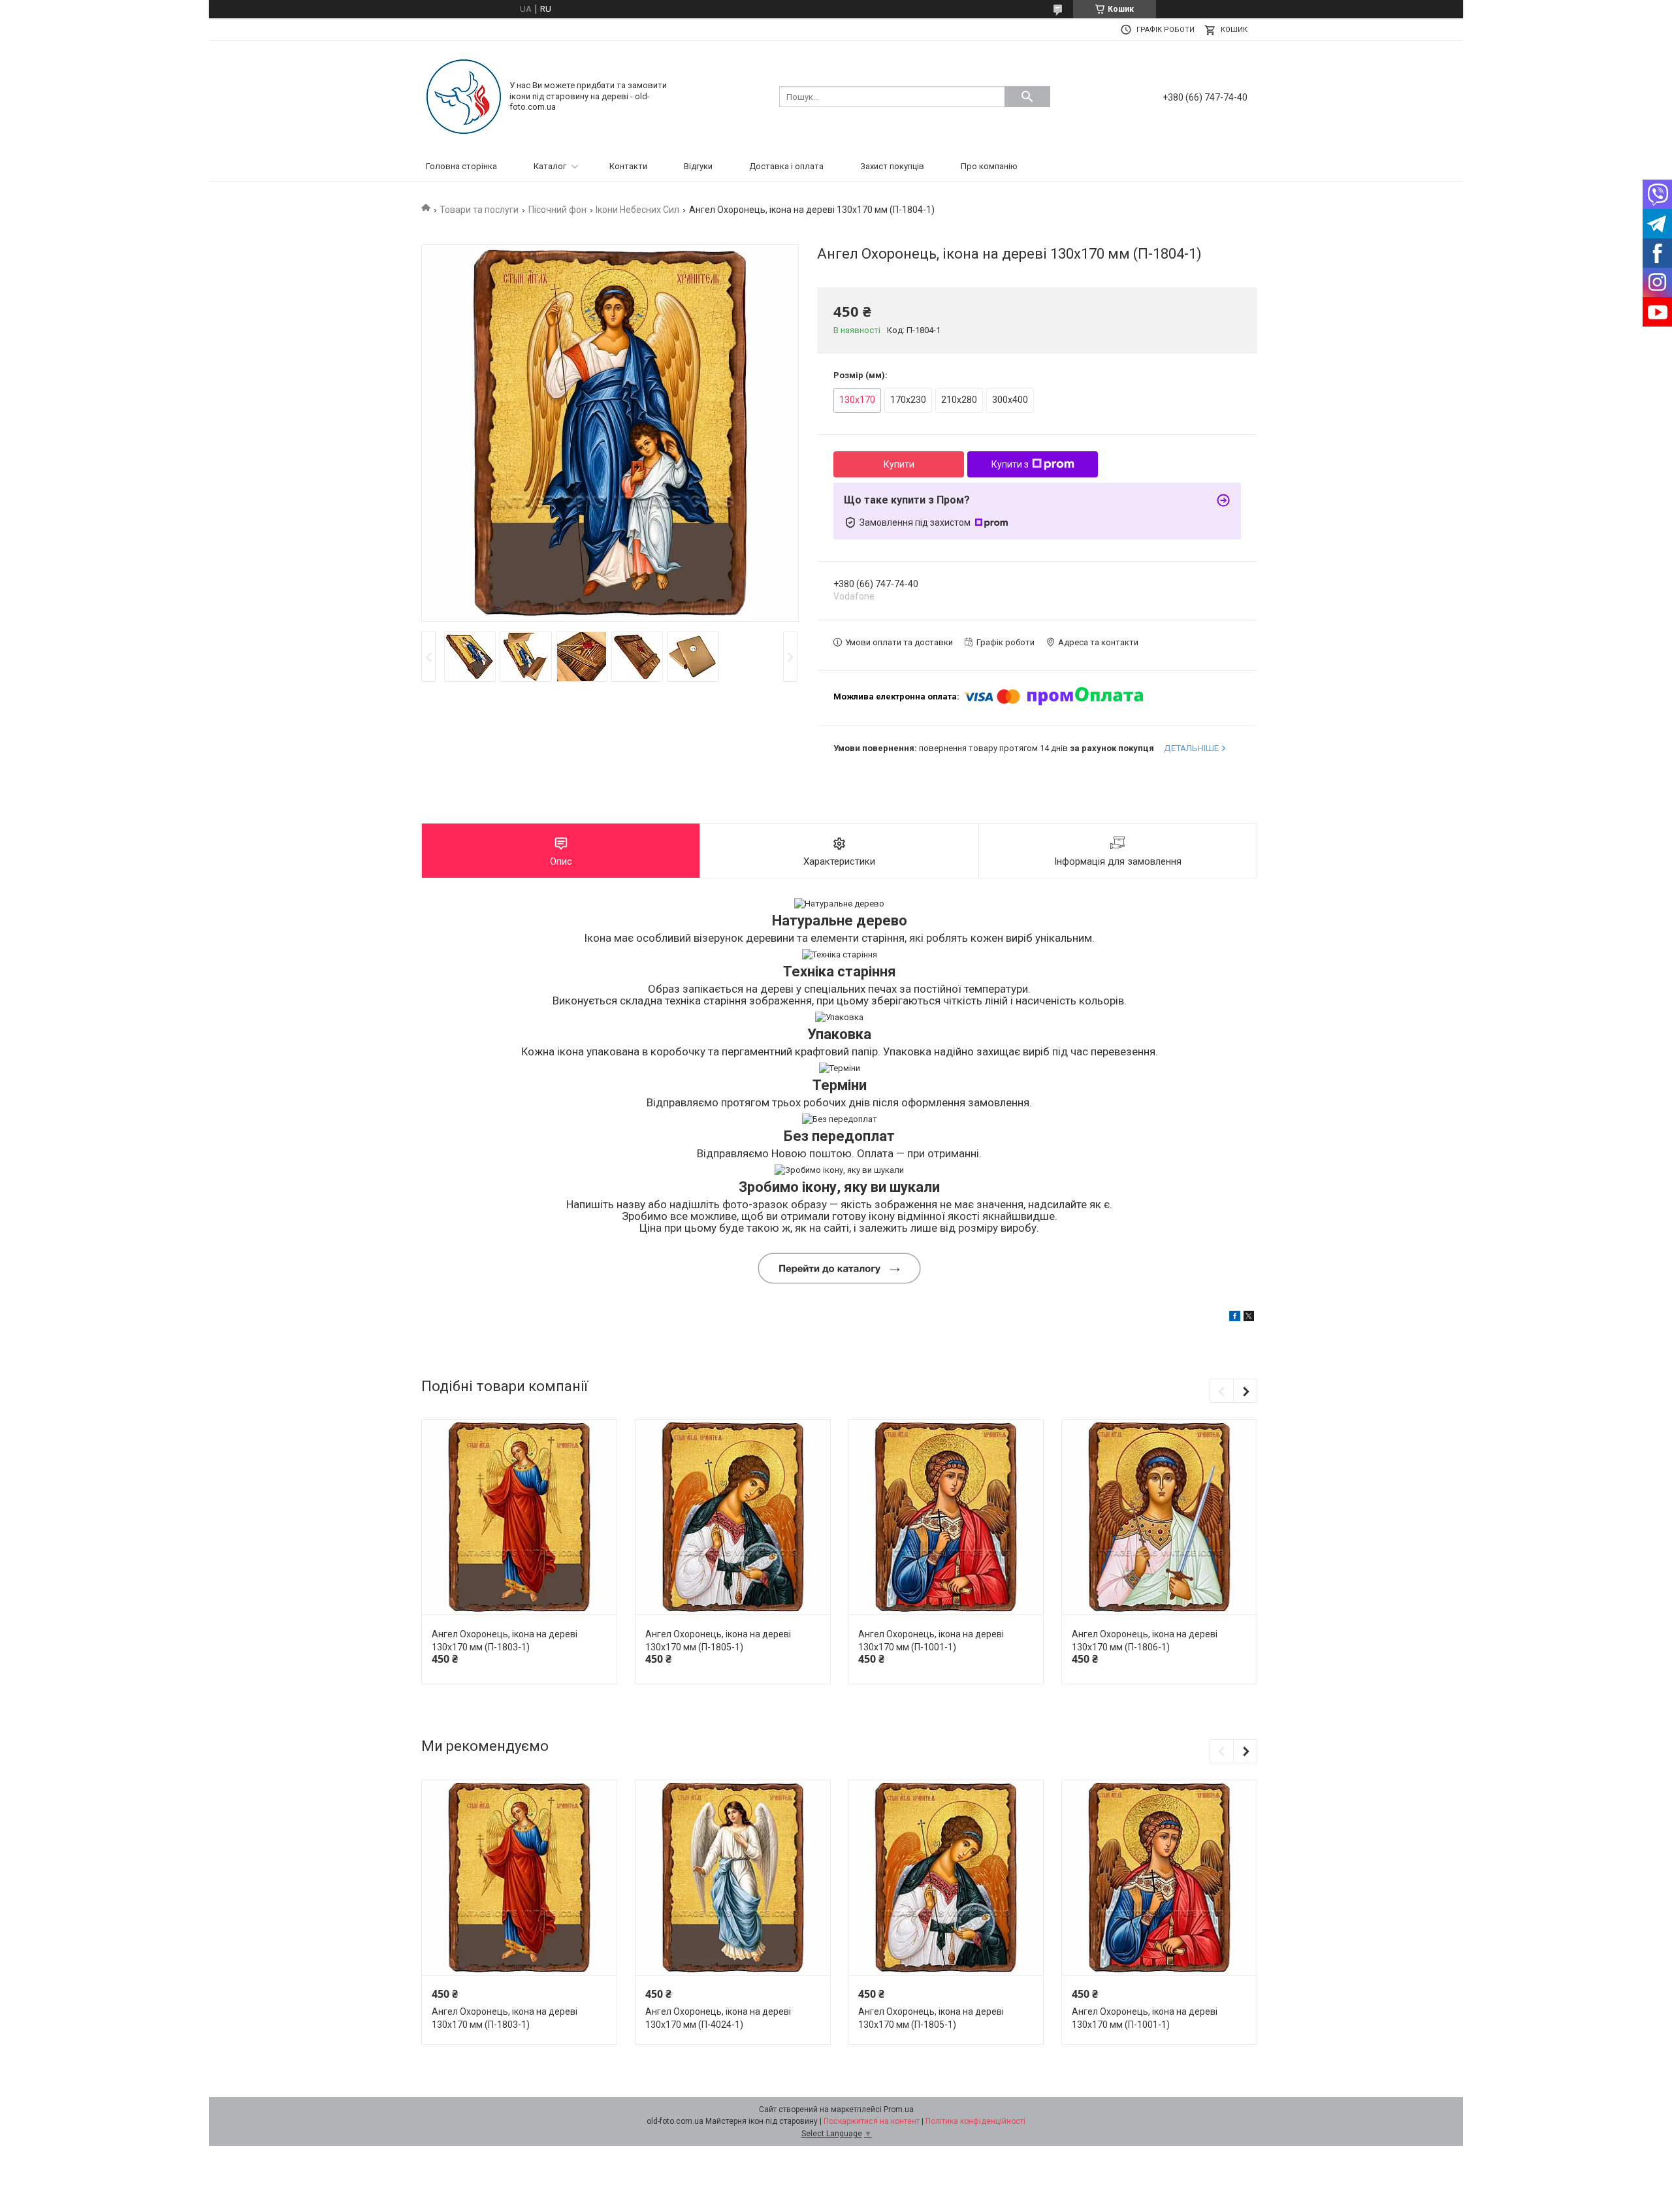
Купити (899, 464)
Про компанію (989, 166)
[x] (1249, 1318)
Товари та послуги (479, 210)
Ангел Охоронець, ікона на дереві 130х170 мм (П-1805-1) (718, 1641)
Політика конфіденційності (975, 2121)
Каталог (550, 166)
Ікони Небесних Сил (637, 210)
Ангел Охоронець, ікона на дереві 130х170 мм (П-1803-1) (505, 1641)
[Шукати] (1027, 97)
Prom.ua (899, 2109)
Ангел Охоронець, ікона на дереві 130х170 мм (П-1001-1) (931, 1641)
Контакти (628, 166)
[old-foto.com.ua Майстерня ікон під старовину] (464, 96)
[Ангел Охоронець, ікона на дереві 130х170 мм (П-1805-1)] (733, 1517)
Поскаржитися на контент (872, 2121)
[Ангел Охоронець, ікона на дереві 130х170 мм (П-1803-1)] (519, 1517)
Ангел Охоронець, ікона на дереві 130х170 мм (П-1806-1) (1145, 1641)
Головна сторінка (461, 166)
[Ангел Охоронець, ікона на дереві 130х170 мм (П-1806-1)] (1159, 1517)
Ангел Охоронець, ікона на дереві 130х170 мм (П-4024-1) (718, 2018)
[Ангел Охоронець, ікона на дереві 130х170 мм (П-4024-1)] (733, 1878)
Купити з (1010, 464)
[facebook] (1235, 1318)
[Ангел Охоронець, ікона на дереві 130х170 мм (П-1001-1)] (946, 1517)
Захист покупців (892, 166)
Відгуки (698, 166)
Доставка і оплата (786, 166)
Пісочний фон (557, 210)
